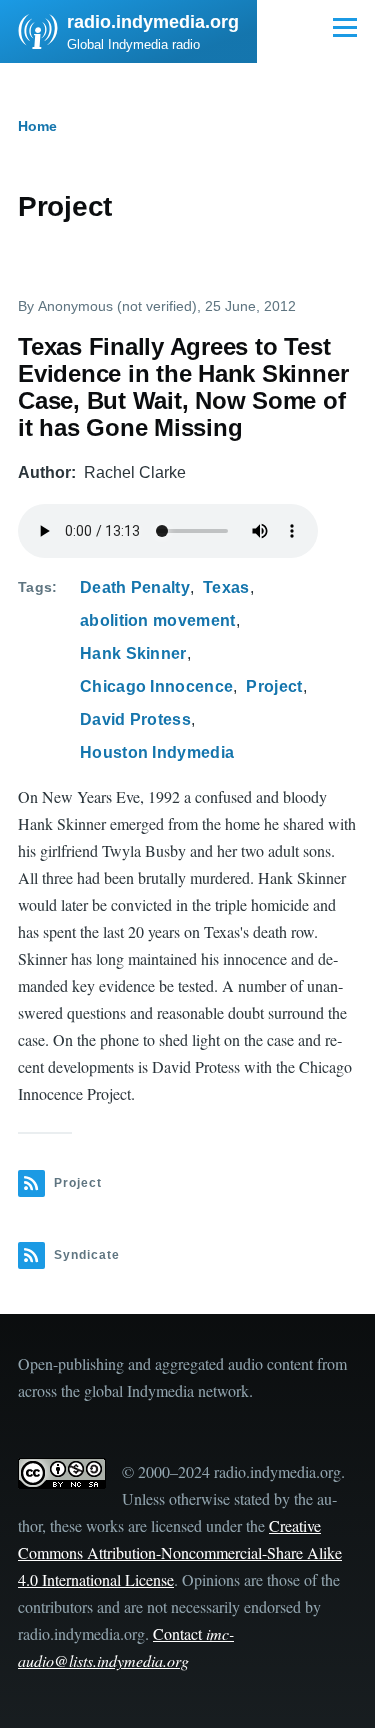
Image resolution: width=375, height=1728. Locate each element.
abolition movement (158, 620)
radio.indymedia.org (153, 22)
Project (274, 686)
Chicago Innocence (156, 686)
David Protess (135, 719)
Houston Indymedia (157, 752)
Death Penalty (135, 587)
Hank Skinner (133, 653)
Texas (226, 587)
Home (37, 126)
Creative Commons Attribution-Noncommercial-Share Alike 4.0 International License (180, 1552)
